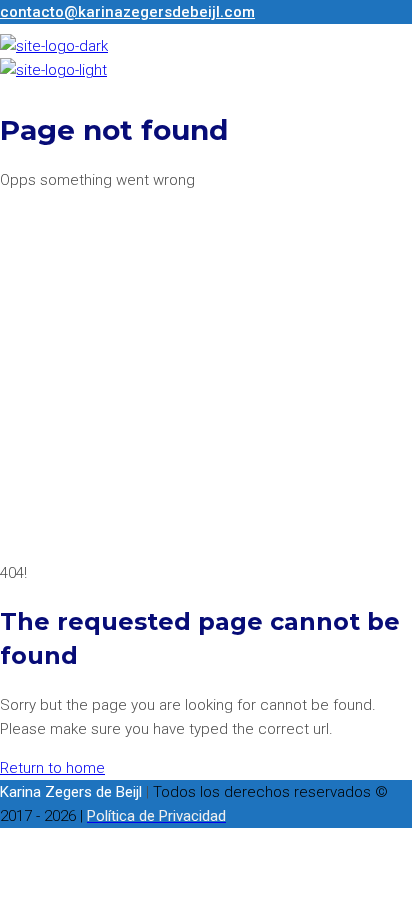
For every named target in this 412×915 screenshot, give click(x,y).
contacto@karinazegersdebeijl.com (127, 12)
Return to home (52, 768)
